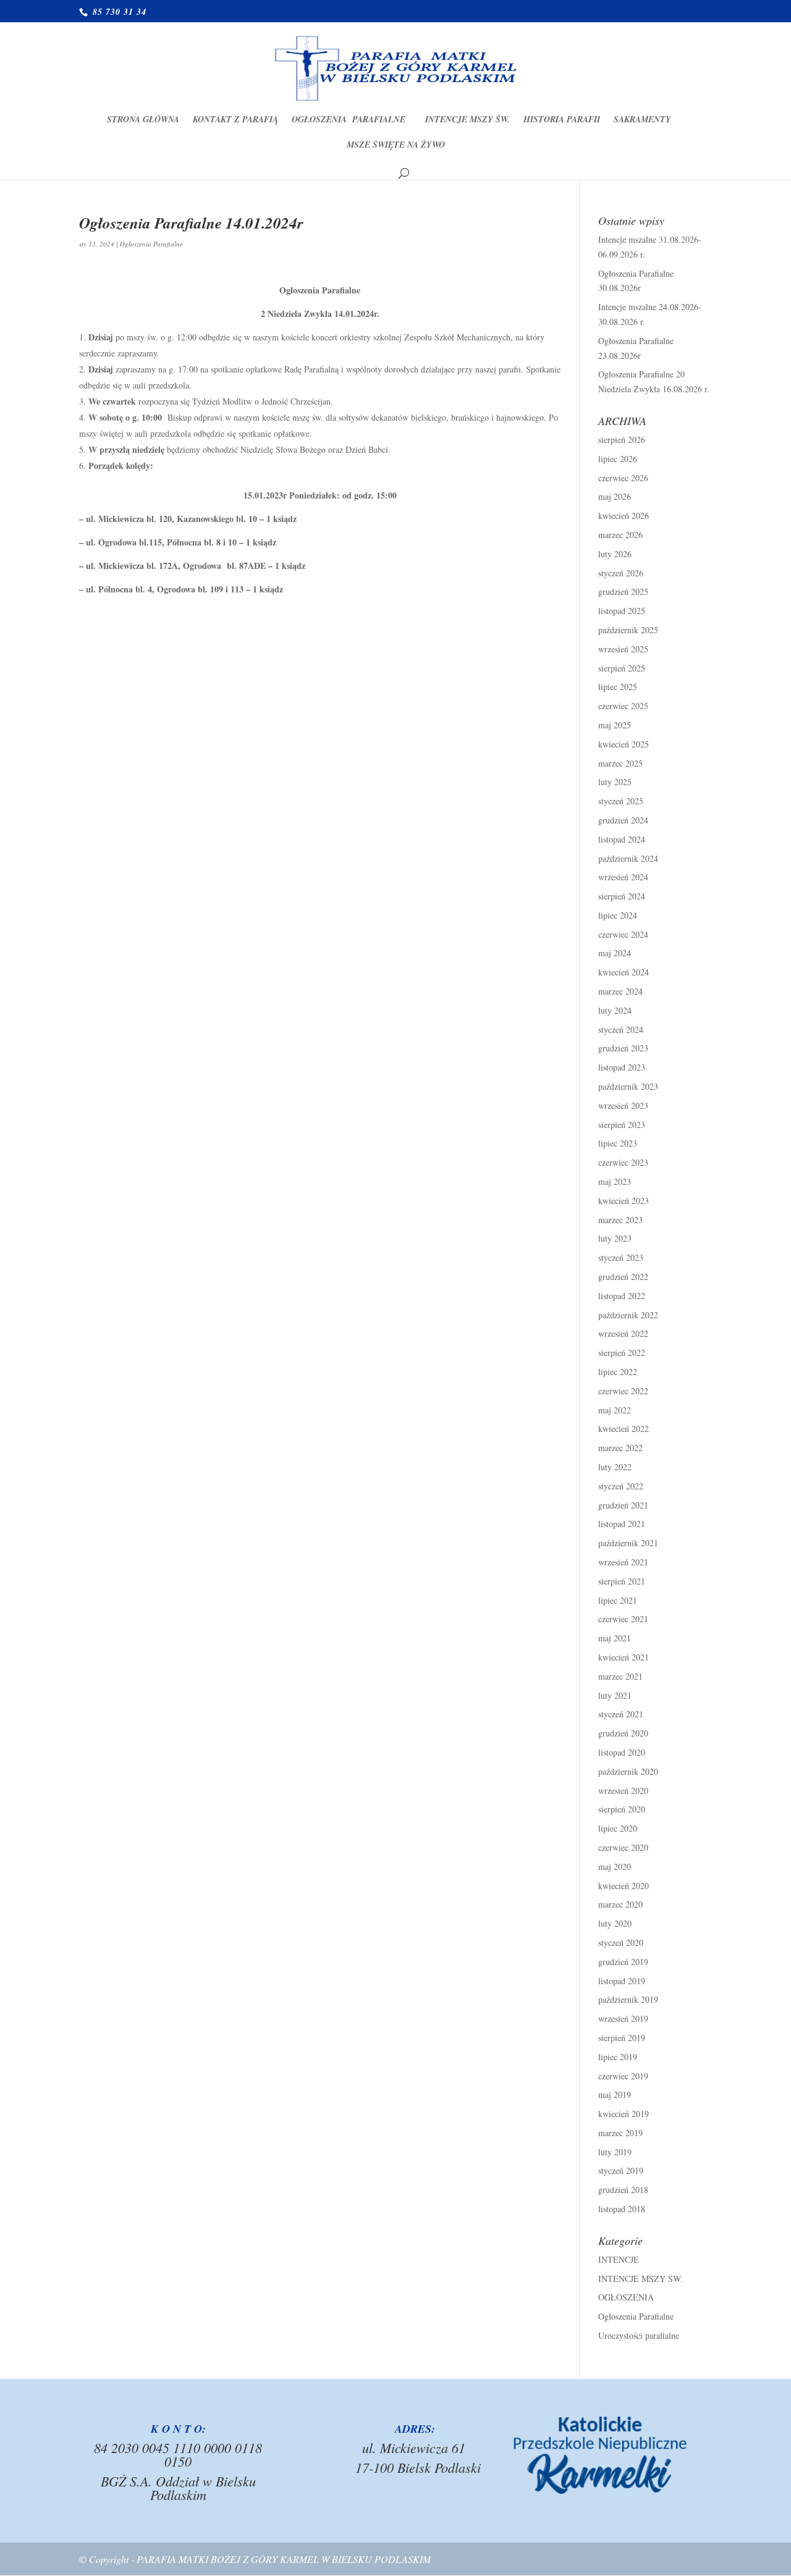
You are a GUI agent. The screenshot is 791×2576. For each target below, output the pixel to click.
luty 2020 (615, 1923)
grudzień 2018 (623, 2190)
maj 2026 (615, 496)
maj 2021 (615, 1638)
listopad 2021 (622, 1524)
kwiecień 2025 (624, 744)
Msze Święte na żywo (396, 145)
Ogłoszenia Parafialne (352, 120)
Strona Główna (143, 120)
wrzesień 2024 (623, 877)
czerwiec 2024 (623, 934)
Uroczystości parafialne (639, 2335)
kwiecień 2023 (624, 1201)
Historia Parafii (562, 120)
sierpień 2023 (622, 1125)
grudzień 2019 (623, 1962)
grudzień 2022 (623, 1277)
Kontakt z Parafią (235, 120)
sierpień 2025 (622, 668)
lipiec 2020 (618, 1828)
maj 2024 (615, 953)
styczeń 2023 (621, 1257)
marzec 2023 (620, 1220)
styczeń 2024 (621, 1029)
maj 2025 (615, 725)
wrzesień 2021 (623, 1562)
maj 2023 (615, 1181)
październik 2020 (628, 1771)
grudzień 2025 (623, 591)
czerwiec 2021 (623, 1619)
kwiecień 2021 (624, 1657)
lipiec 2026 (618, 459)
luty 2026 (615, 554)
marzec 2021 (620, 1676)
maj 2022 (615, 1410)
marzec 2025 (620, 763)
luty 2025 (615, 782)
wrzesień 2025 (623, 649)
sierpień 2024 (622, 896)
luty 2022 (615, 1467)
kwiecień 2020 (624, 1886)
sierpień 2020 (622, 1809)
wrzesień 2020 (623, 1791)
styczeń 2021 (621, 1714)
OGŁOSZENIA (626, 2297)
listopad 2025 (622, 611)
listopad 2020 (622, 1752)
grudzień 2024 (623, 820)
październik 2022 (628, 1315)
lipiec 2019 (618, 2057)
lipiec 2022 (618, 1372)
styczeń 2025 (621, 801)
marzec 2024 (620, 991)
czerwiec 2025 (623, 706)
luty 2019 (615, 2152)
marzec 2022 (620, 1448)
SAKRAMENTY (642, 120)
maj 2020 (615, 1867)
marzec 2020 (620, 1904)
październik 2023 (628, 1086)
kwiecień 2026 (624, 516)
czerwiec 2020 (623, 1847)
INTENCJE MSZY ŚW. (467, 120)
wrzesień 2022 (623, 1333)
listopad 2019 (622, 1981)
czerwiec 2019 (623, 2076)
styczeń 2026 (621, 573)
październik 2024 (628, 858)
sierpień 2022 (622, 1353)
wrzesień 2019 (623, 2018)
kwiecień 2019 (624, 2114)
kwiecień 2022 (624, 1429)
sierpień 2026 (622, 440)
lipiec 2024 (618, 915)
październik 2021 (628, 1543)
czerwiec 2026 (623, 478)
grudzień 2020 (623, 1733)
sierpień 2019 (622, 2038)
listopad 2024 (622, 839)
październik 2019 (628, 1999)
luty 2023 (615, 1238)
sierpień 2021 (622, 1581)
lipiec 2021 (618, 1600)
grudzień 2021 (623, 1505)
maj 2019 (615, 2094)
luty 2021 (615, 1695)
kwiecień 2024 (624, 972)
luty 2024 (615, 1010)
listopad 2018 (622, 2209)
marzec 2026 (620, 535)
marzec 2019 (620, 2133)
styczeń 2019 (621, 2170)
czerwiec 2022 (623, 1391)
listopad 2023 (622, 1067)
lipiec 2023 (618, 1143)
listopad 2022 (622, 1296)
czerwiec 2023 (623, 1162)
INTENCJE (619, 2259)
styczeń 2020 (621, 1943)
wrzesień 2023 (623, 1105)
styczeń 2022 (621, 1486)
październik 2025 (628, 630)
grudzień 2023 (623, 1048)
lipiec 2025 (618, 687)
